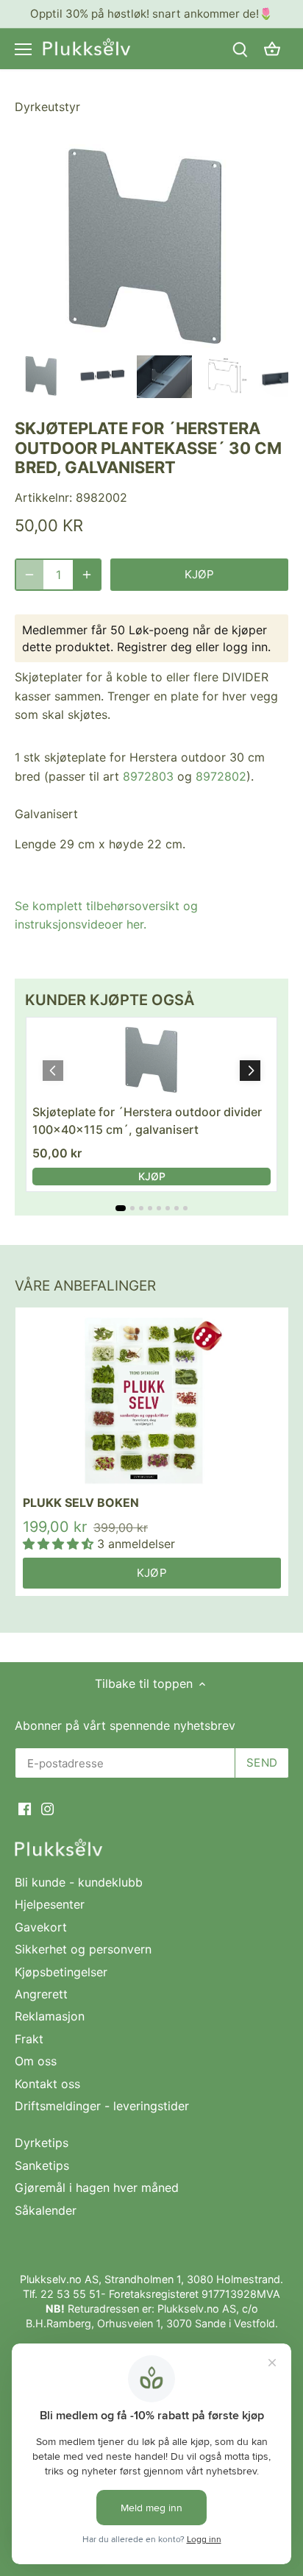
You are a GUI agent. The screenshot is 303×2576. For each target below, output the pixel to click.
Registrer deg (154, 647)
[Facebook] (25, 1808)
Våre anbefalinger (85, 1286)
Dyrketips (42, 2143)
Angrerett (41, 1994)
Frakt (29, 2039)
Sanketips (42, 2165)
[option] (42, 376)
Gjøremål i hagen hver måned (97, 2188)
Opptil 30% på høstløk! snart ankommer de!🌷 (151, 14)
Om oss (36, 2061)
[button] (250, 1071)
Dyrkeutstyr (47, 107)
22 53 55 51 (71, 2294)
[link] (151, 1060)
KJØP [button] (152, 1176)
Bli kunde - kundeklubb (79, 1882)
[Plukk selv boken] (152, 1401)
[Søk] (240, 49)
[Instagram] (47, 1808)
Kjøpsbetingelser (61, 1972)
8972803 (148, 776)
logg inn (245, 647)
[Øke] (87, 575)
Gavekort (41, 1927)
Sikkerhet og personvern (83, 1949)
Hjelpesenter (50, 1904)
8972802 (221, 776)
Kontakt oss (47, 2084)
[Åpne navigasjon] (23, 49)
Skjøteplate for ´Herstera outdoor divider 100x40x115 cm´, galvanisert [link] (147, 1121)
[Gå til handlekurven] (272, 49)
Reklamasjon (50, 2016)
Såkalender (46, 2210)
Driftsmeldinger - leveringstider (102, 2106)
